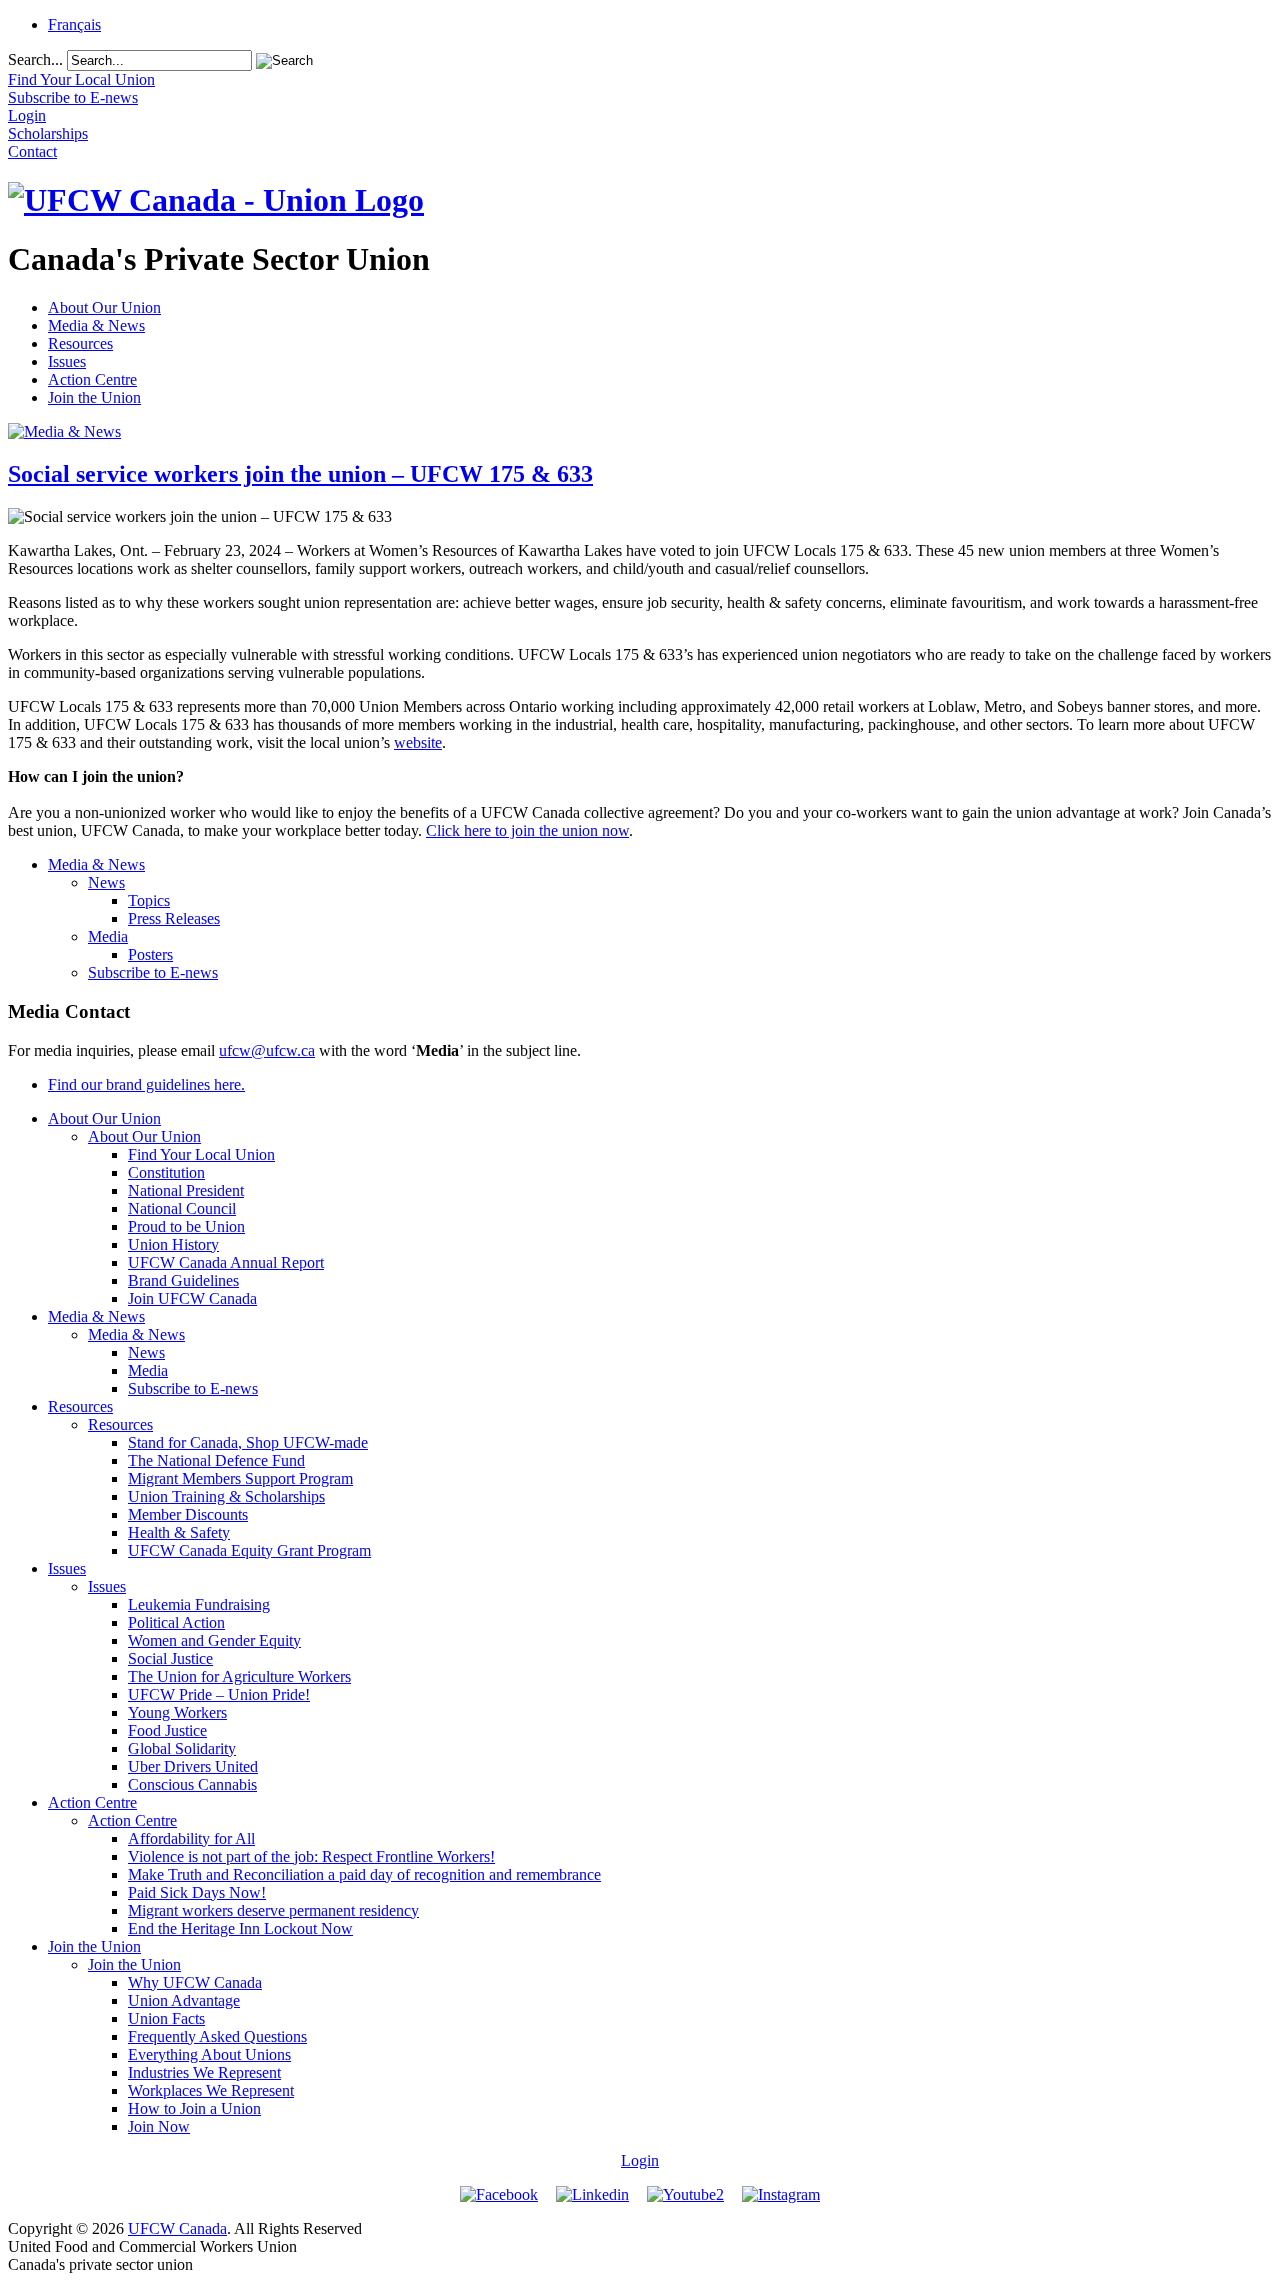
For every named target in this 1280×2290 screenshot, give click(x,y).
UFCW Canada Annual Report (226, 1262)
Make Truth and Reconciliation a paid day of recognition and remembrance (364, 1874)
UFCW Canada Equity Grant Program (249, 1550)
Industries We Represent (204, 2072)
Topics (149, 900)
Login (640, 2160)
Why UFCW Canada (195, 1982)
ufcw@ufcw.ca (267, 1050)
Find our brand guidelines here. (146, 1084)
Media (108, 936)
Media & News (96, 325)
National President (186, 1190)
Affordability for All (191, 1838)
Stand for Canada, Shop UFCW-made (248, 1442)
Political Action (176, 1622)
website (418, 742)
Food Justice (167, 1730)
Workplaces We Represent (211, 2090)
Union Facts (166, 2018)
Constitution (166, 1172)
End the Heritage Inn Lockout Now (240, 1928)
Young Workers (177, 1712)
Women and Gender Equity (214, 1640)
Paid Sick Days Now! (197, 1892)
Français (74, 24)
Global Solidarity (182, 1748)
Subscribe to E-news (153, 972)
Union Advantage (184, 2000)
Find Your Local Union (201, 1154)
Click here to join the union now (527, 830)
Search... (35, 59)
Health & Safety (179, 1532)
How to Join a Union (194, 2108)
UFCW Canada (177, 2228)
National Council (182, 1208)
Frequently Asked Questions (217, 2036)
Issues (67, 361)
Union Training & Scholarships (226, 1496)
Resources (80, 343)
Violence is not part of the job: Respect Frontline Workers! (311, 1856)
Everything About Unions (209, 2054)
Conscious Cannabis (192, 1784)
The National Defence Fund (216, 1460)
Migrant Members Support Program (240, 1478)
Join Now (159, 2126)
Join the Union (94, 397)
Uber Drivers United (193, 1766)
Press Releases (174, 918)
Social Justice (170, 1658)
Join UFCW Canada (192, 1298)
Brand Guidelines (183, 1280)
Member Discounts (188, 1514)
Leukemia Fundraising (199, 1604)
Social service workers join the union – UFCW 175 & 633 (300, 474)
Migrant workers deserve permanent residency (273, 1910)
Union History (173, 1244)
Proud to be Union (186, 1226)
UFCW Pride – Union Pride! (219, 1694)
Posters (150, 954)
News (106, 882)
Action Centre (92, 379)
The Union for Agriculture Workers (239, 1676)
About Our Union (104, 307)
